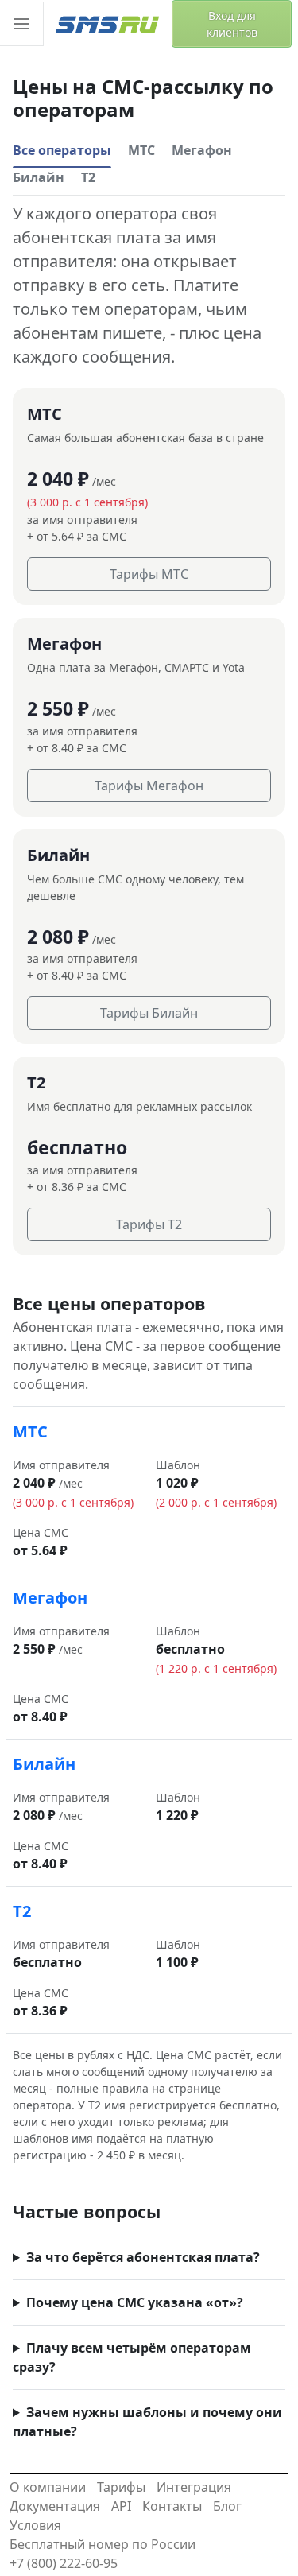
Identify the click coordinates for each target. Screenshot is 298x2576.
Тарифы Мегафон (149, 786)
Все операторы (62, 150)
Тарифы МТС (149, 574)
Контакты (172, 2506)
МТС (141, 150)
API (121, 2506)
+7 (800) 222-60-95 (64, 2563)
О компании (48, 2487)
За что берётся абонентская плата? (143, 2257)
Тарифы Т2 (149, 1224)
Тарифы (121, 2487)
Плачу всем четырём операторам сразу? (132, 2357)
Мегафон (202, 150)
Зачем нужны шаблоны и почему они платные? (147, 2422)
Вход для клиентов (232, 24)
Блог (227, 2506)
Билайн (39, 177)
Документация (55, 2506)
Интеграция (194, 2487)
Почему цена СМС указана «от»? (135, 2302)
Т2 (88, 177)
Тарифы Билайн (149, 1013)
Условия (35, 2525)
